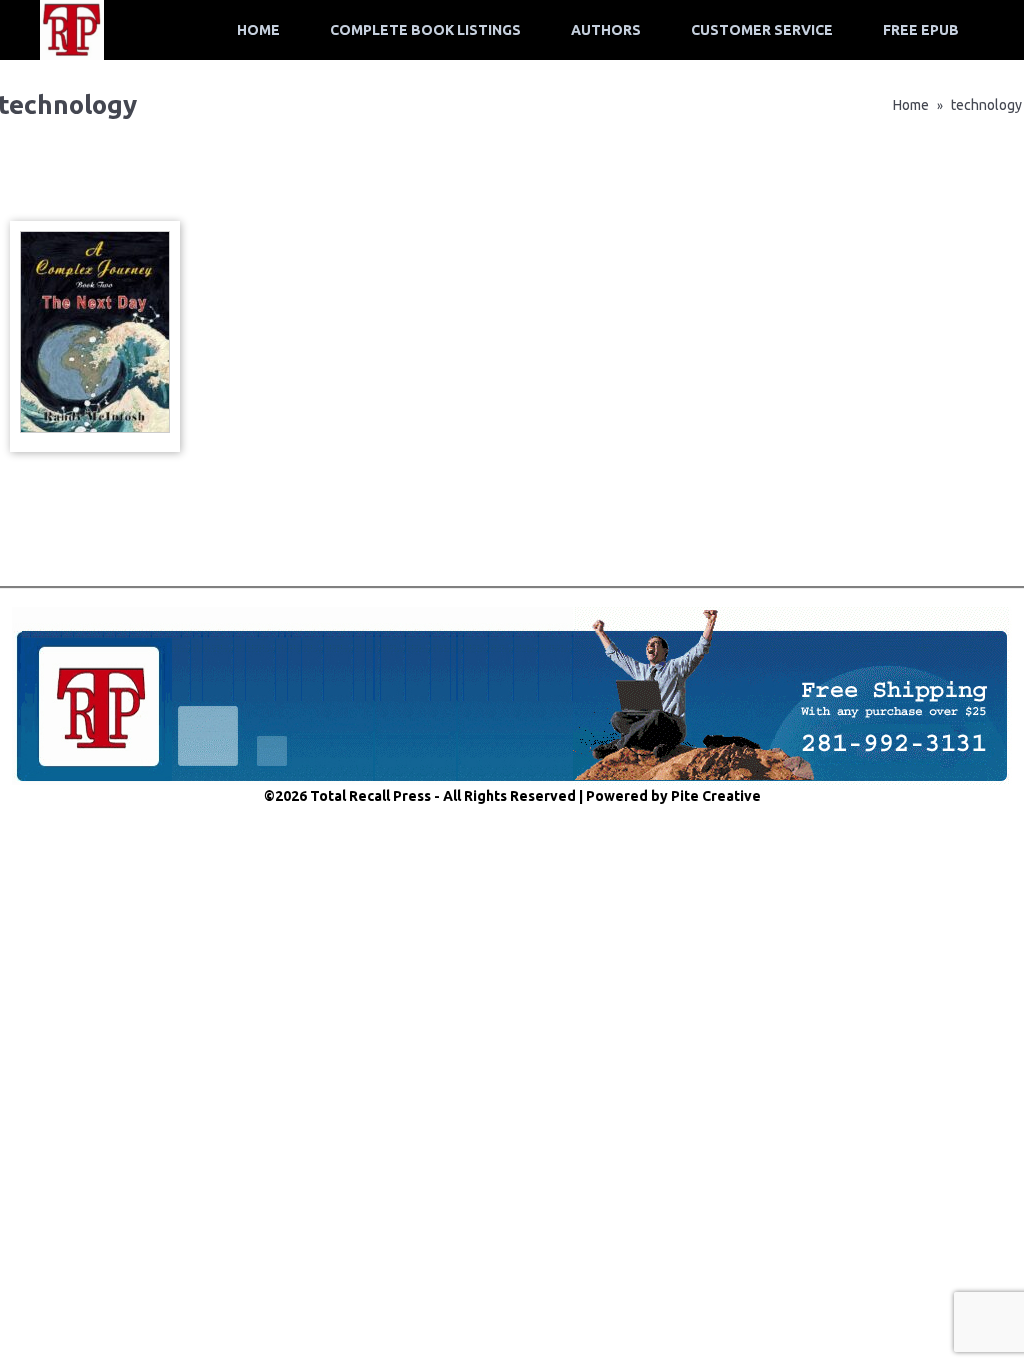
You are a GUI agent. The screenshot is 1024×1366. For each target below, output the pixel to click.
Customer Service (762, 30)
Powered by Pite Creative (673, 796)
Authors (606, 30)
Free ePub (921, 30)
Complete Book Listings (425, 30)
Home (258, 30)
